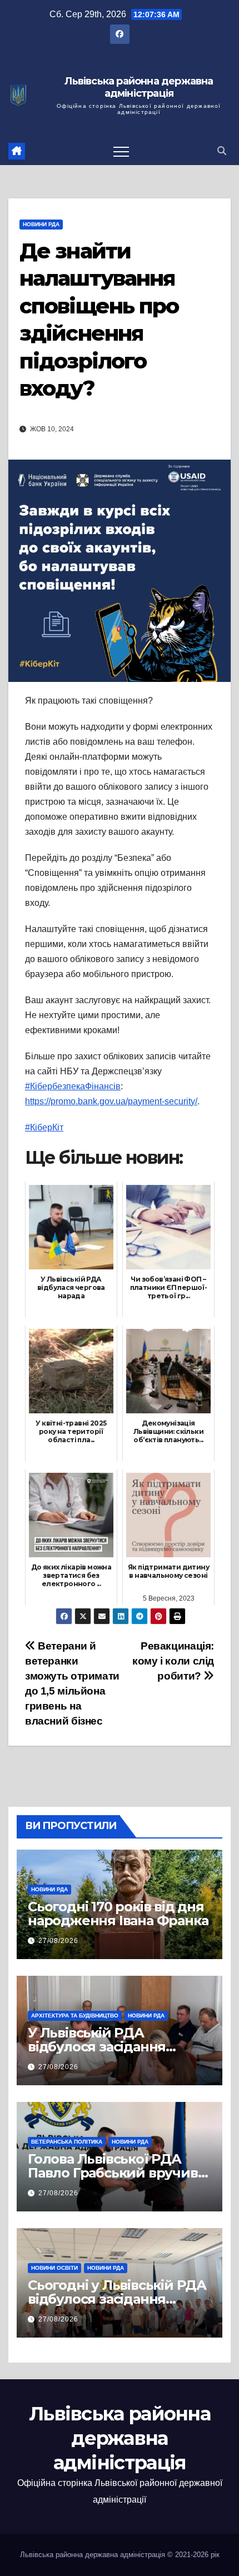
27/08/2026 (58, 1941)
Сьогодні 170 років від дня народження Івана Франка (118, 1914)
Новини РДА (41, 224)
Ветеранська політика (67, 2142)
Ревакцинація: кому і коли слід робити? (173, 1661)
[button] (222, 151)
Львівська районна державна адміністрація (139, 88)
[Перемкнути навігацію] (121, 151)
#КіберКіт (44, 1127)
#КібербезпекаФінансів (73, 1086)
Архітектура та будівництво (75, 2016)
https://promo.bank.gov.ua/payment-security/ (111, 1101)
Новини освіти (54, 2268)
